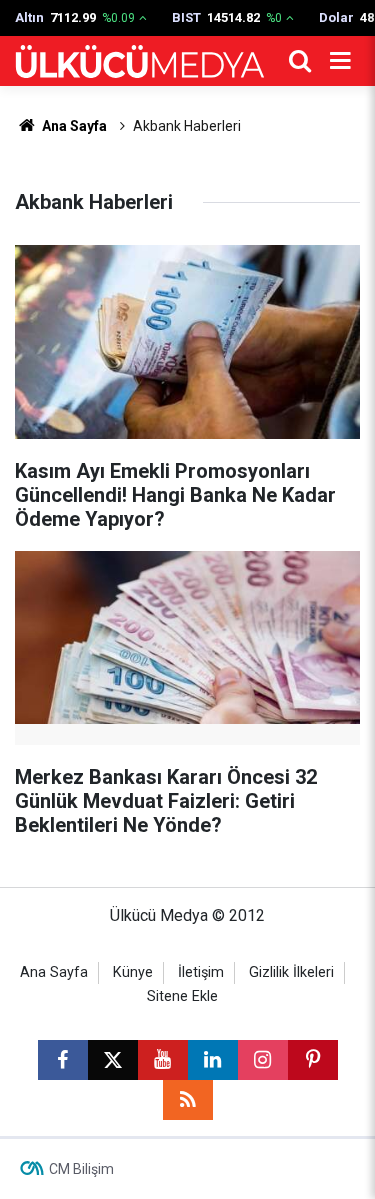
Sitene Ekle (182, 996)
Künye (133, 972)
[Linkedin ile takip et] (213, 1060)
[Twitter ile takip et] (113, 1060)
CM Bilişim (81, 1169)
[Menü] (340, 61)
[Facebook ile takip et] (63, 1060)
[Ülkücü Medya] (139, 61)
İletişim (201, 972)
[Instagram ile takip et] (263, 1060)
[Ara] (300, 61)
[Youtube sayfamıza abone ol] (163, 1060)
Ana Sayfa (73, 126)
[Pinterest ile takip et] (313, 1060)
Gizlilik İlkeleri (291, 972)
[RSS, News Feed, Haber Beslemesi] (188, 1100)
